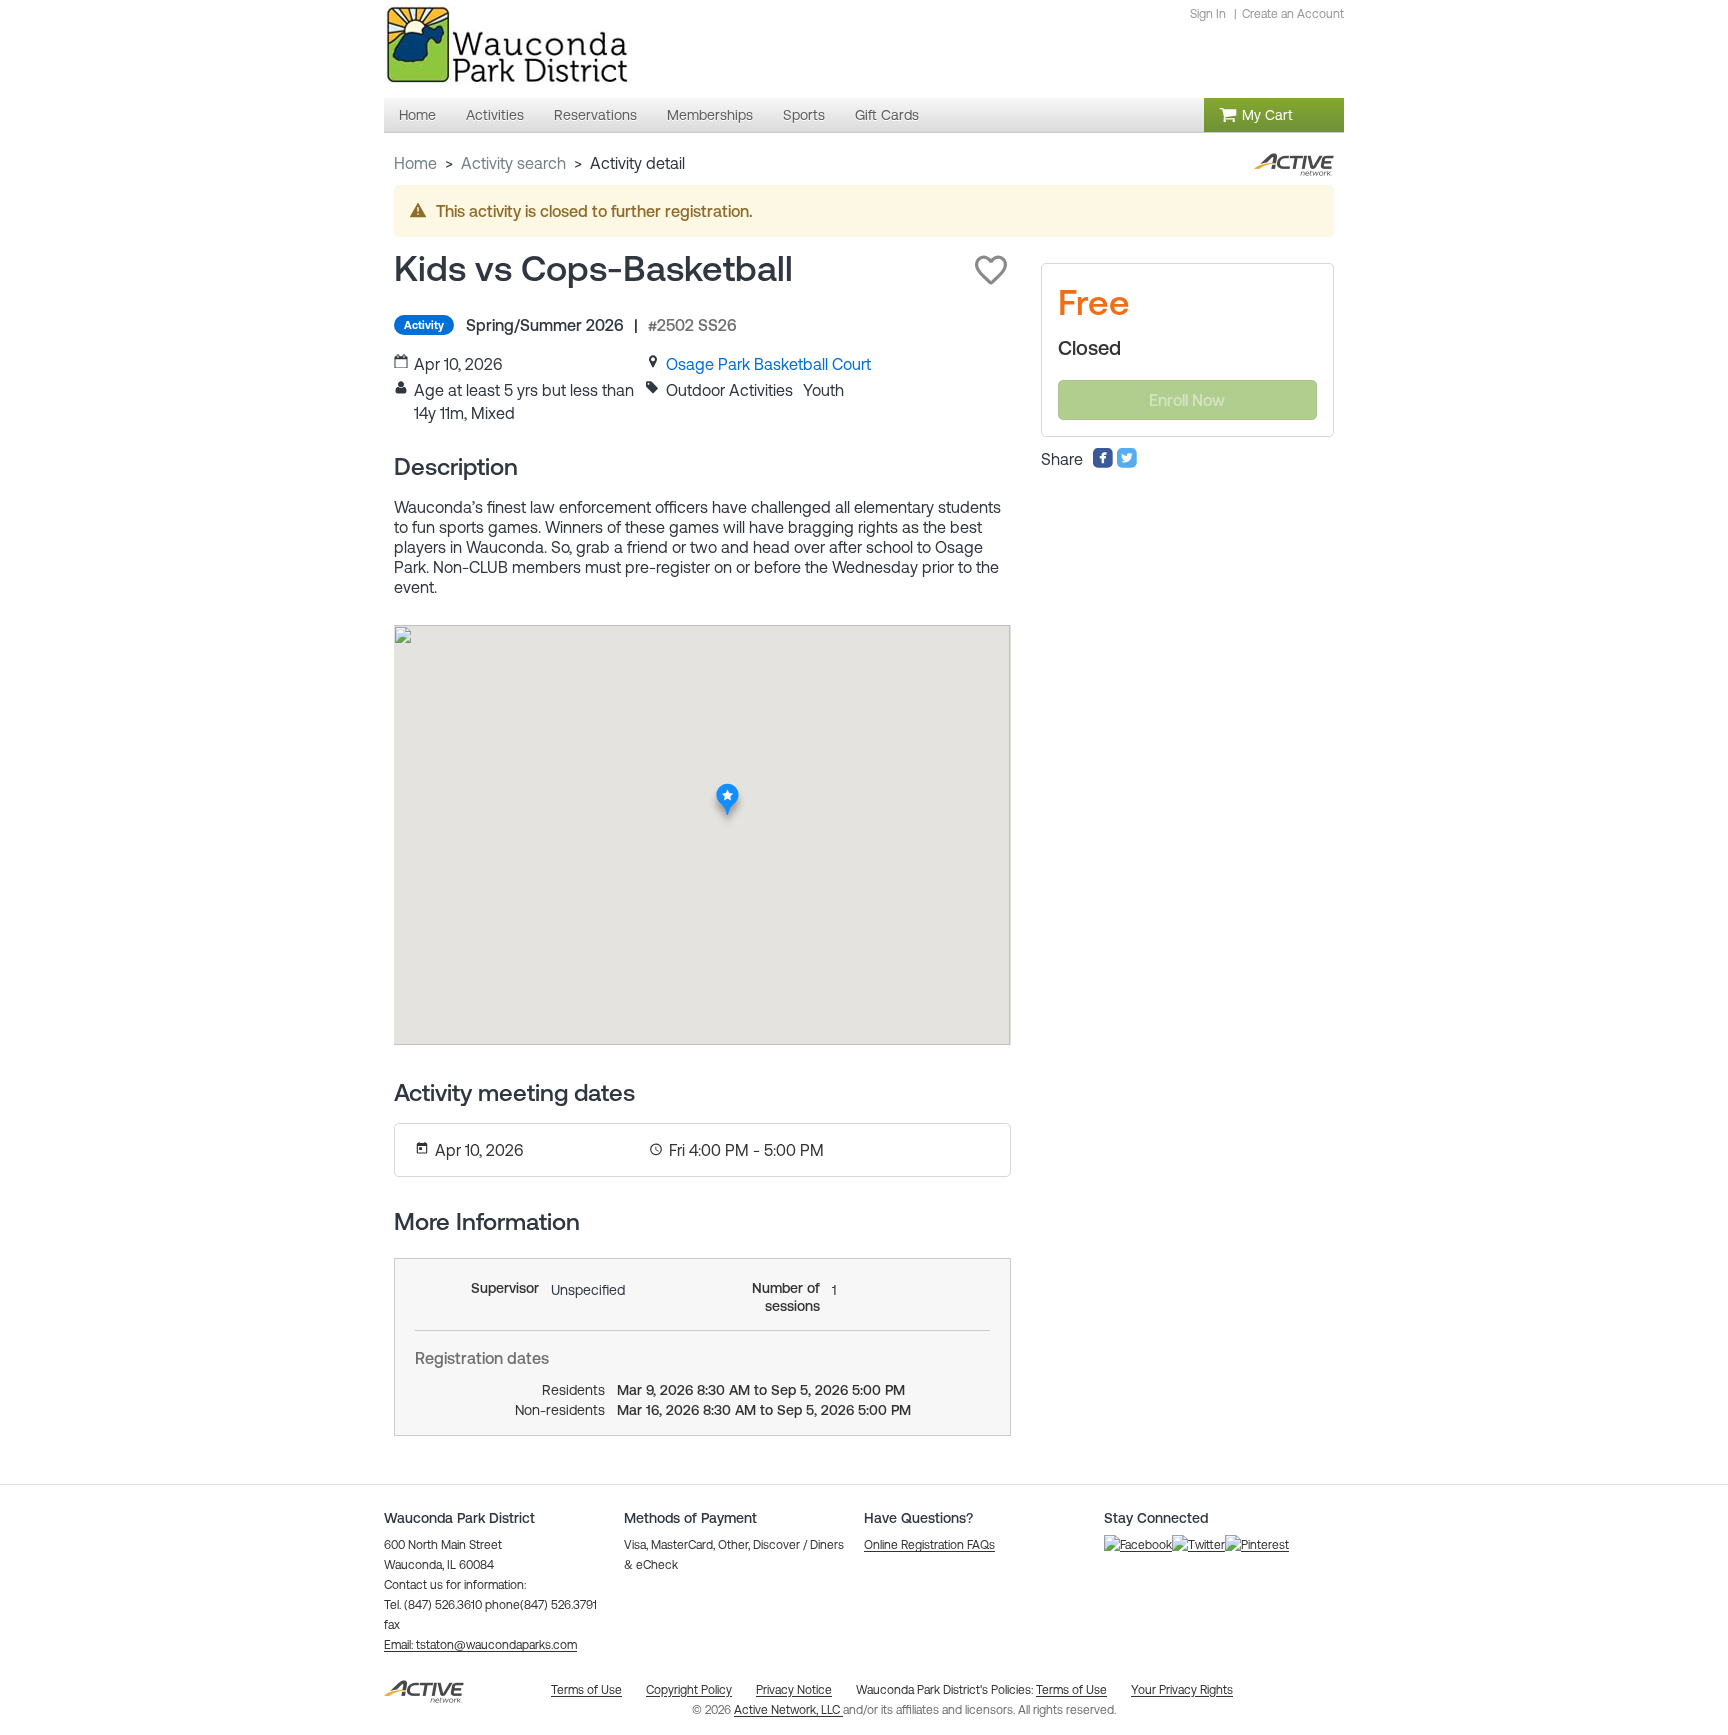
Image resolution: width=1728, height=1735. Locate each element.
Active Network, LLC (788, 1710)
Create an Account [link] (1293, 14)
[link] (768, 364)
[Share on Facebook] (1103, 463)
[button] (991, 270)
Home (415, 163)
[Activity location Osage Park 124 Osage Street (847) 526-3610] (727, 789)
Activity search (513, 163)
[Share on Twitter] (1127, 463)
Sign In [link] (1208, 14)
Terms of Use (1071, 1690)
